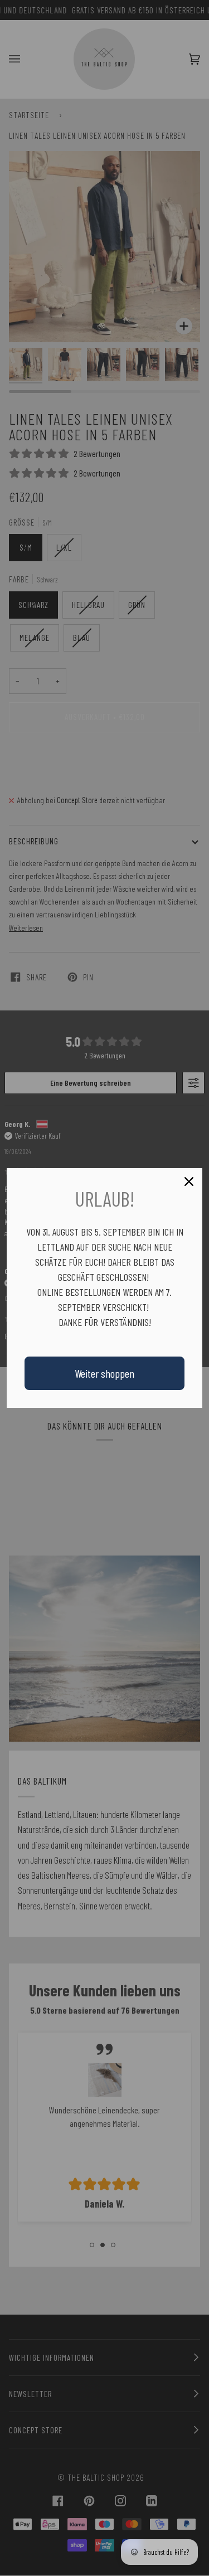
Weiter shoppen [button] (104, 1373)
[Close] (189, 1182)
